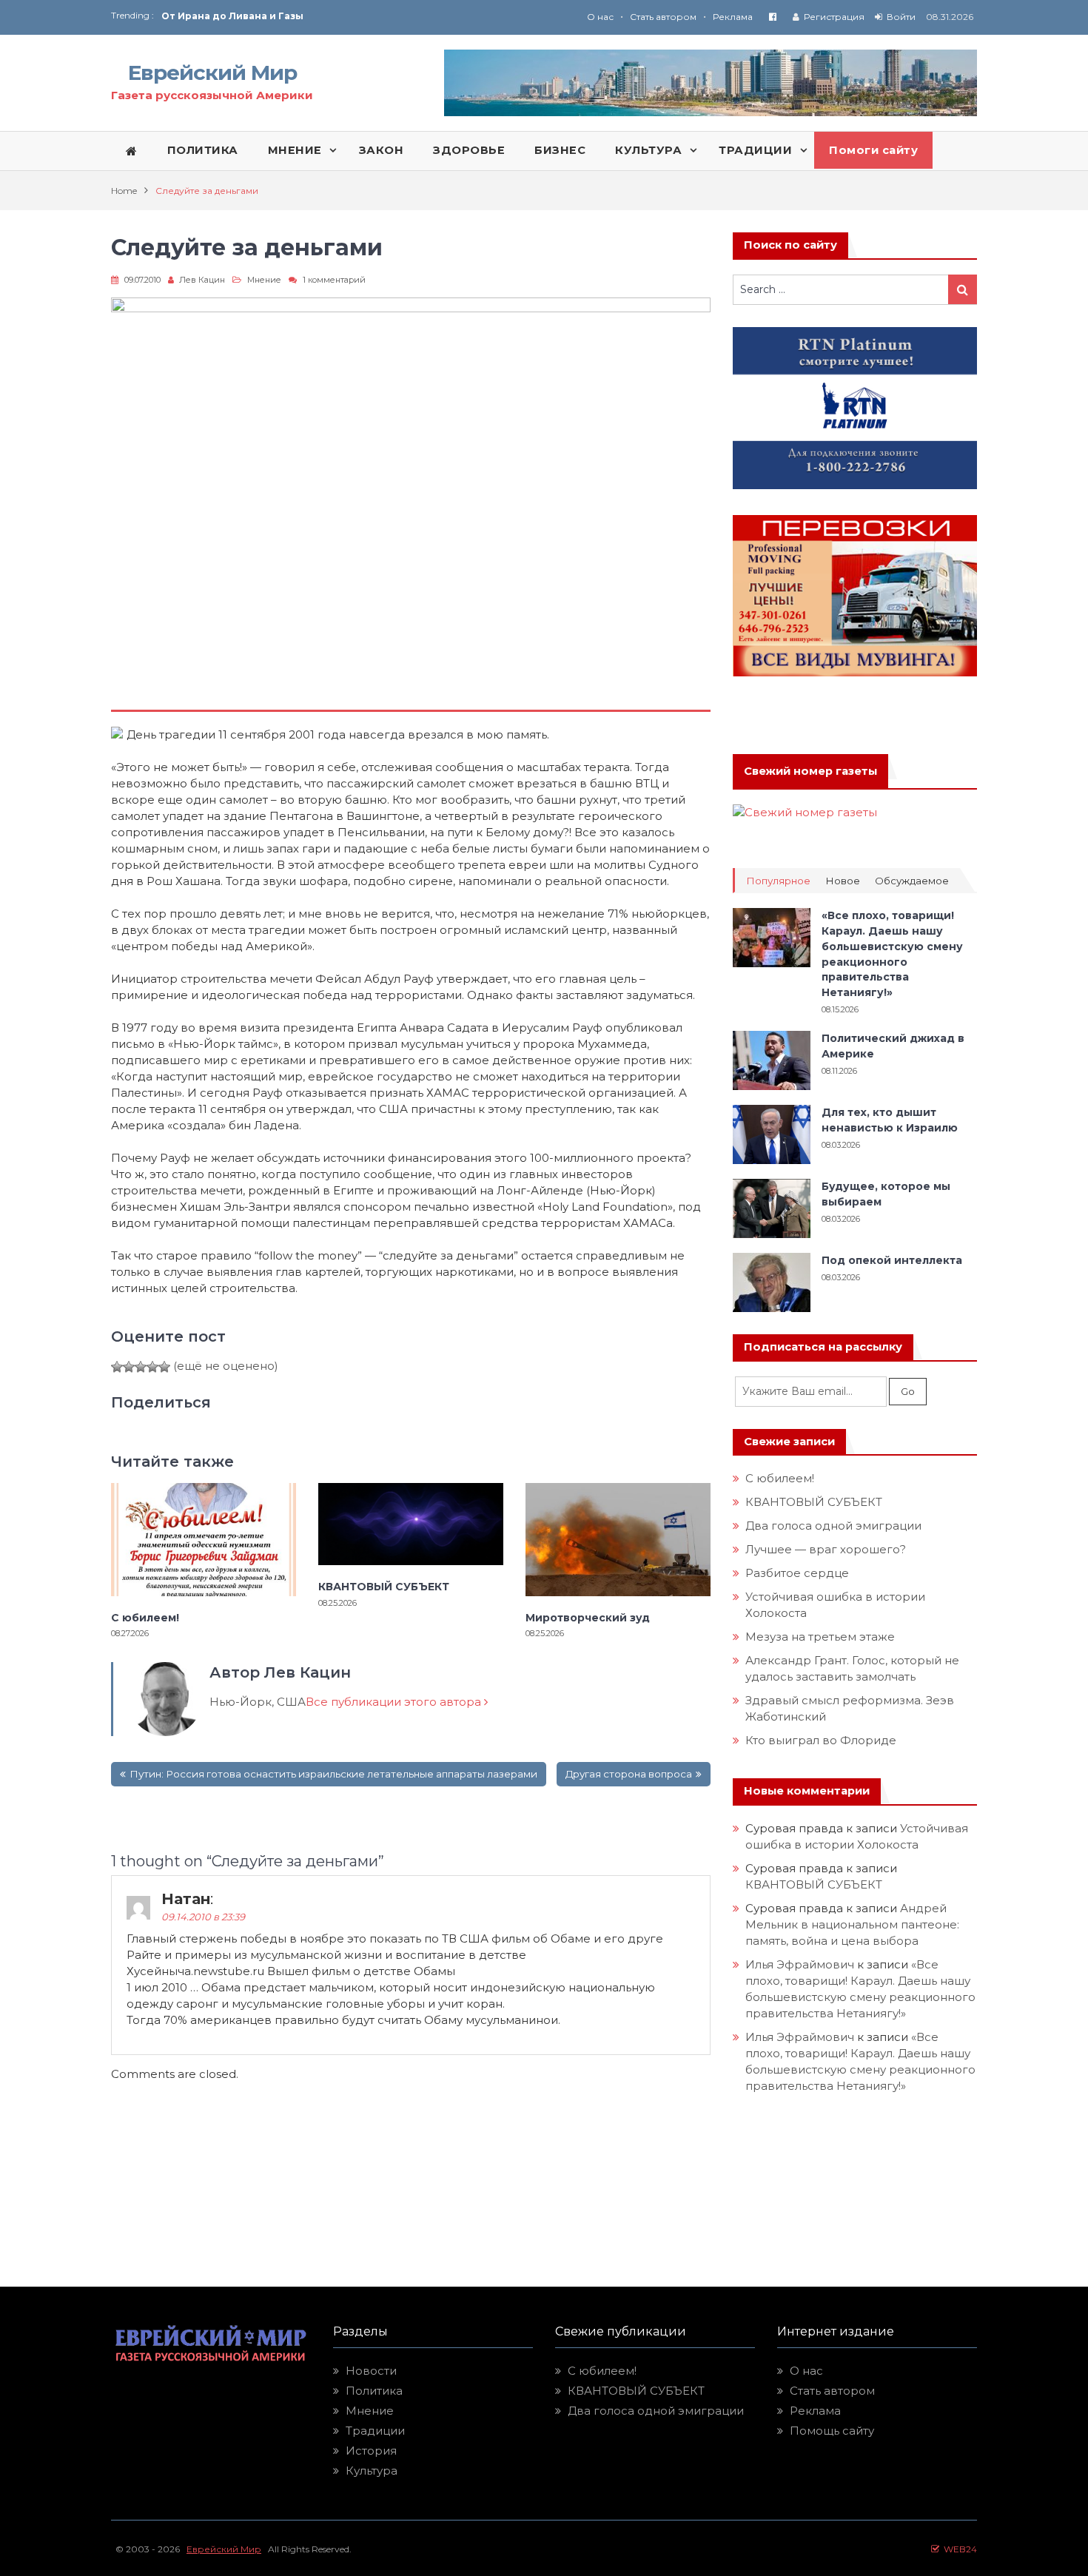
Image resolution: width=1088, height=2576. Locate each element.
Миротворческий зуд (588, 1618)
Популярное (778, 881)
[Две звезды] (129, 1367)
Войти (901, 17)
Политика (374, 2391)
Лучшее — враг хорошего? (826, 1549)
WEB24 (958, 2549)
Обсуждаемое (912, 881)
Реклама (733, 17)
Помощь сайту (832, 2431)
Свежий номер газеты (810, 771)
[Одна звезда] (117, 1367)
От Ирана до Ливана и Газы (232, 16)
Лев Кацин (202, 280)
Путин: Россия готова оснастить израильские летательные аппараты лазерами (333, 1774)
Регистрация (834, 17)
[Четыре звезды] (152, 1367)
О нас (600, 17)
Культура (372, 2471)
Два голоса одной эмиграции (833, 1526)
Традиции (375, 2431)
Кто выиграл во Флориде (821, 1740)
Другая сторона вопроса (629, 1774)
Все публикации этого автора (395, 1702)
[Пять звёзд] (164, 1367)
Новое (843, 881)
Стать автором (663, 17)
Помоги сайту (873, 150)
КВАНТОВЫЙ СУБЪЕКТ (384, 1587)
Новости (371, 2371)
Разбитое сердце (797, 1573)
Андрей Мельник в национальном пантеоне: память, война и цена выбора (854, 1924)
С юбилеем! (145, 1618)
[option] (353, 16)
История (371, 2451)
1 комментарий (334, 280)
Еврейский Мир (212, 73)
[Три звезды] (141, 1367)
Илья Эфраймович (800, 1964)
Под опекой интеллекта (892, 1260)
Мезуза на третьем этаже (820, 1637)
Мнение (264, 280)
